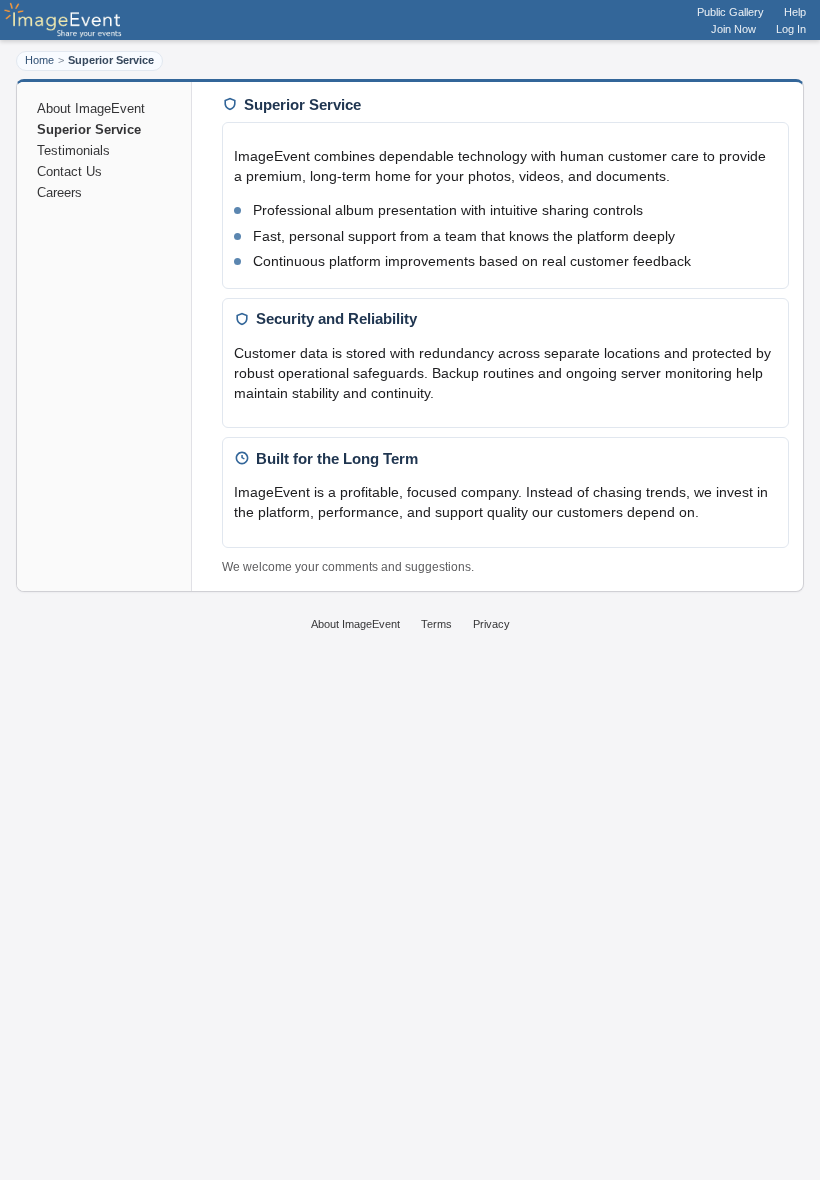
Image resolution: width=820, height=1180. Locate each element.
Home (39, 60)
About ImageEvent (91, 108)
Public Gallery (730, 12)
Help (795, 12)
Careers (59, 192)
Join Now (733, 29)
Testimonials (73, 150)
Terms (436, 624)
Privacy (491, 624)
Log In (791, 29)
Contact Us (69, 171)
